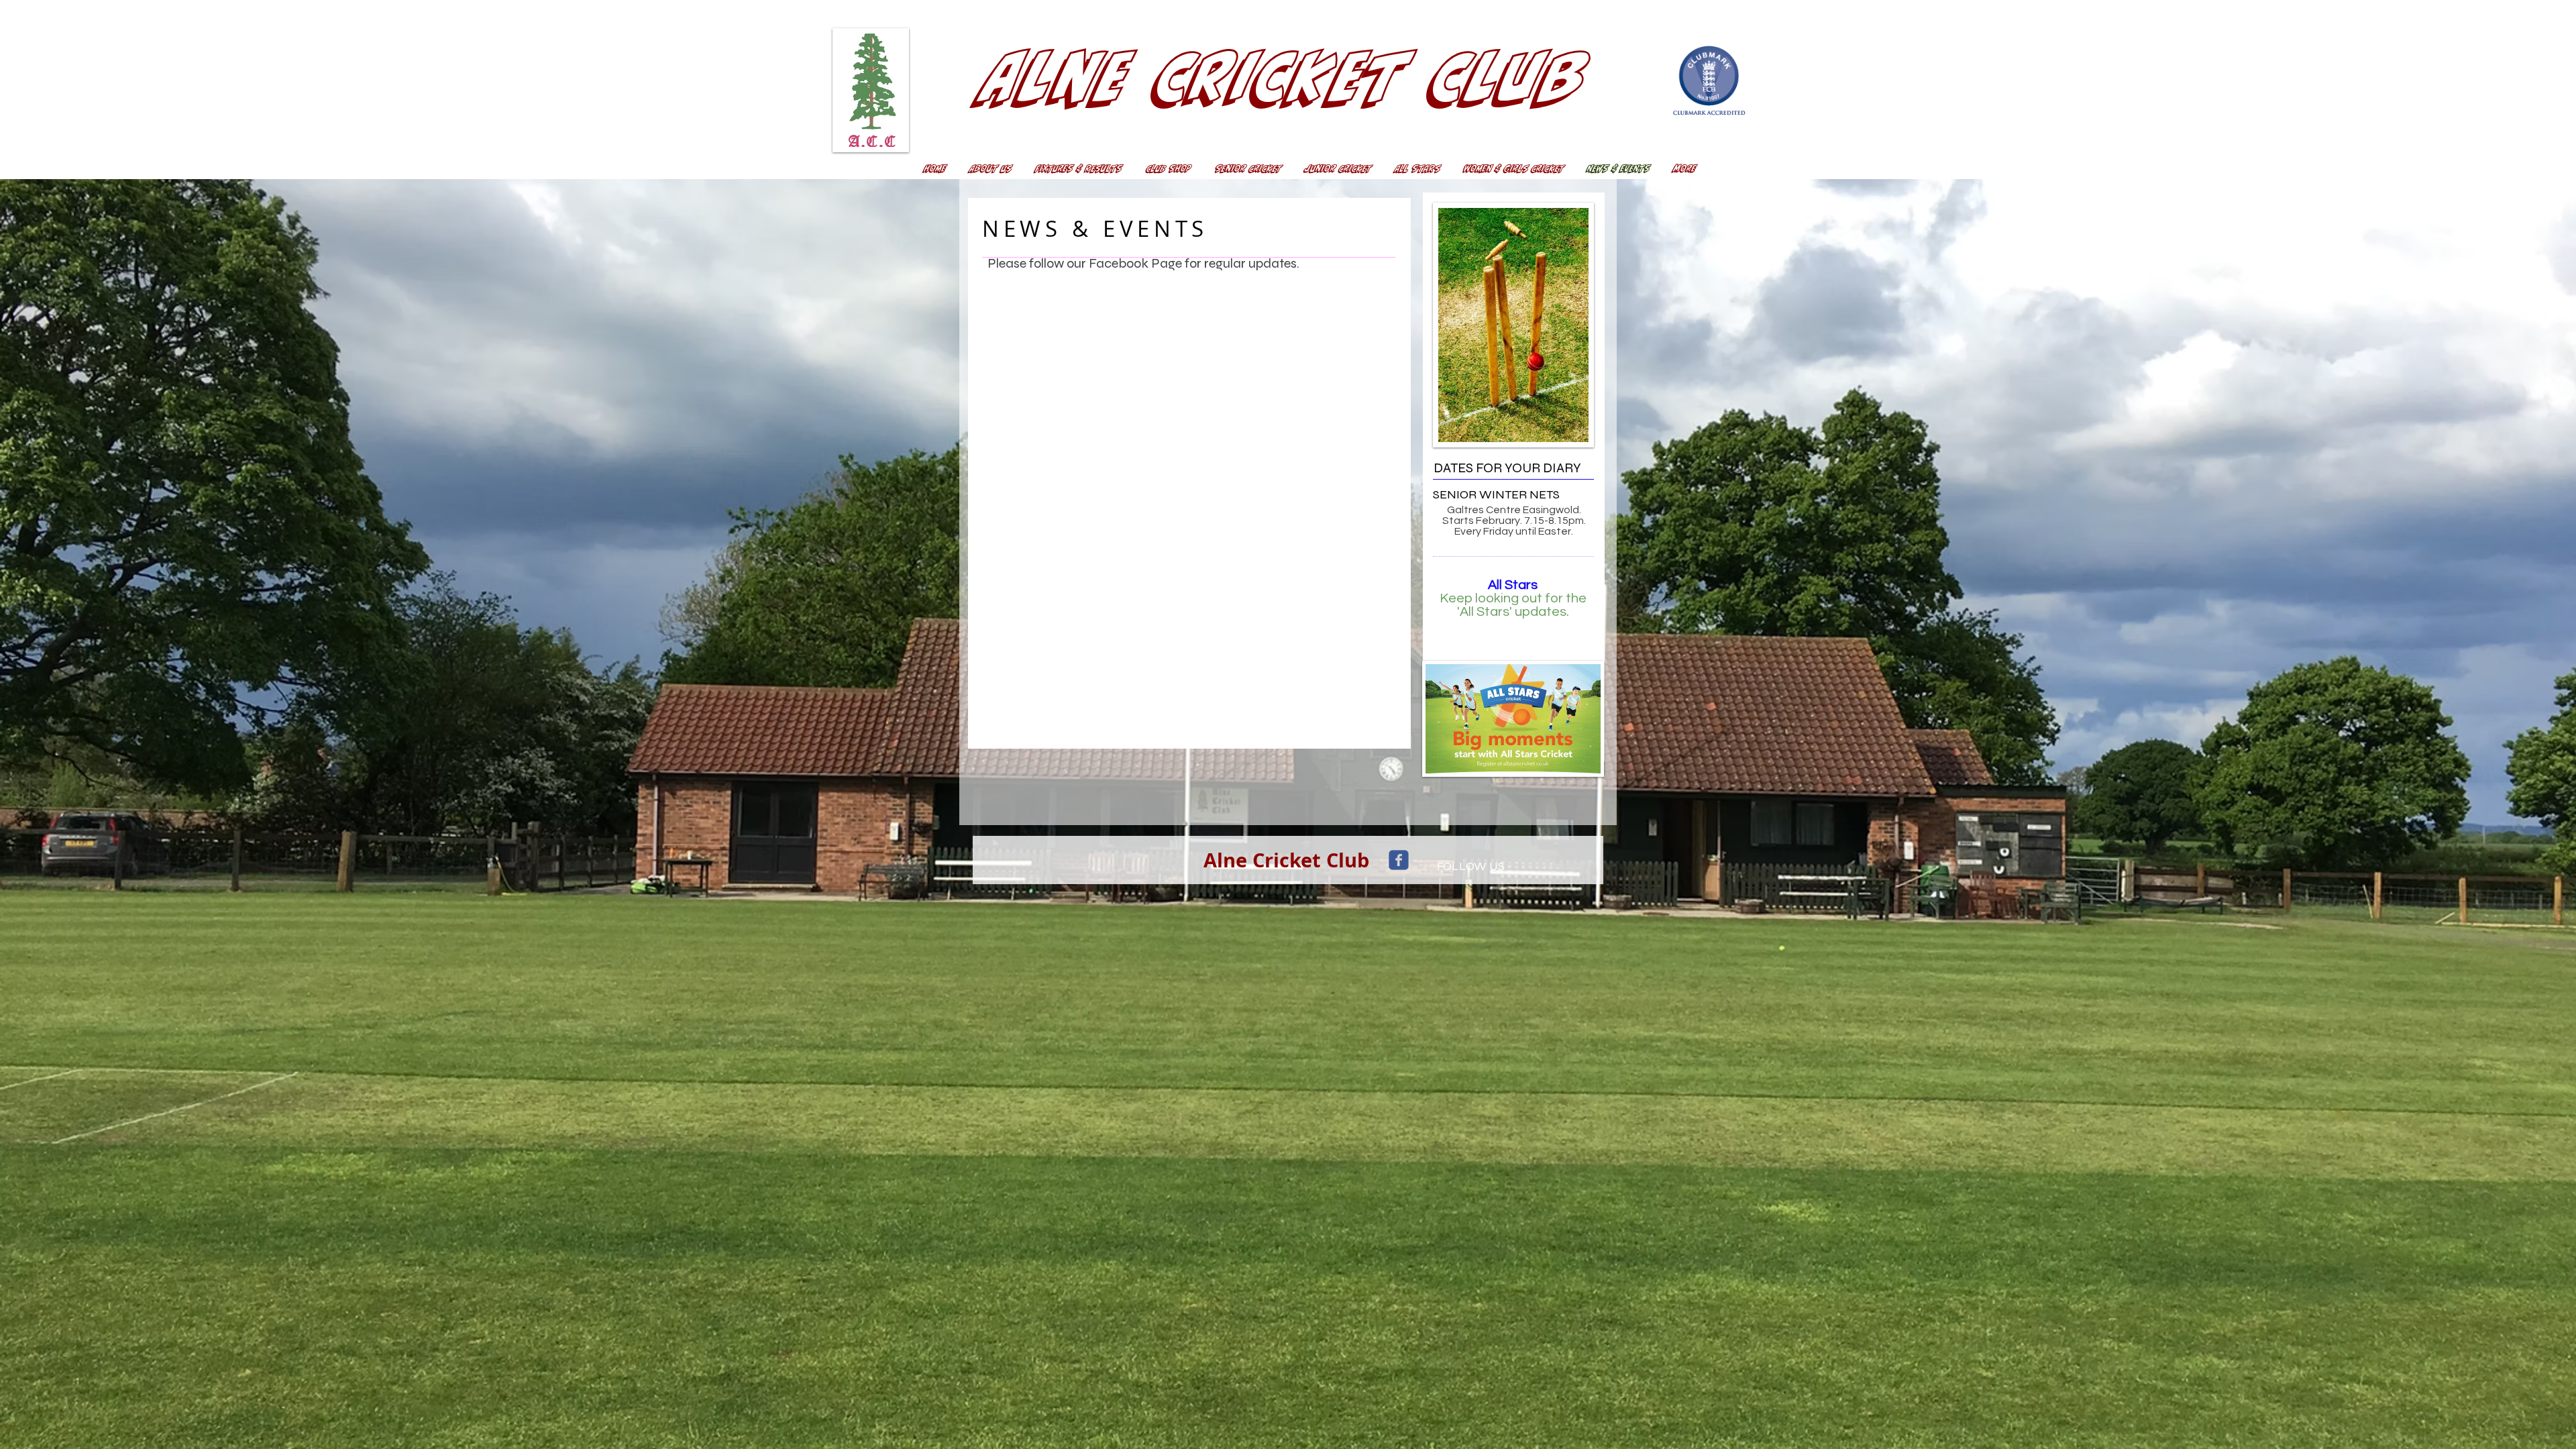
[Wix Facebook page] (1399, 860)
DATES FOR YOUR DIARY (1507, 468)
